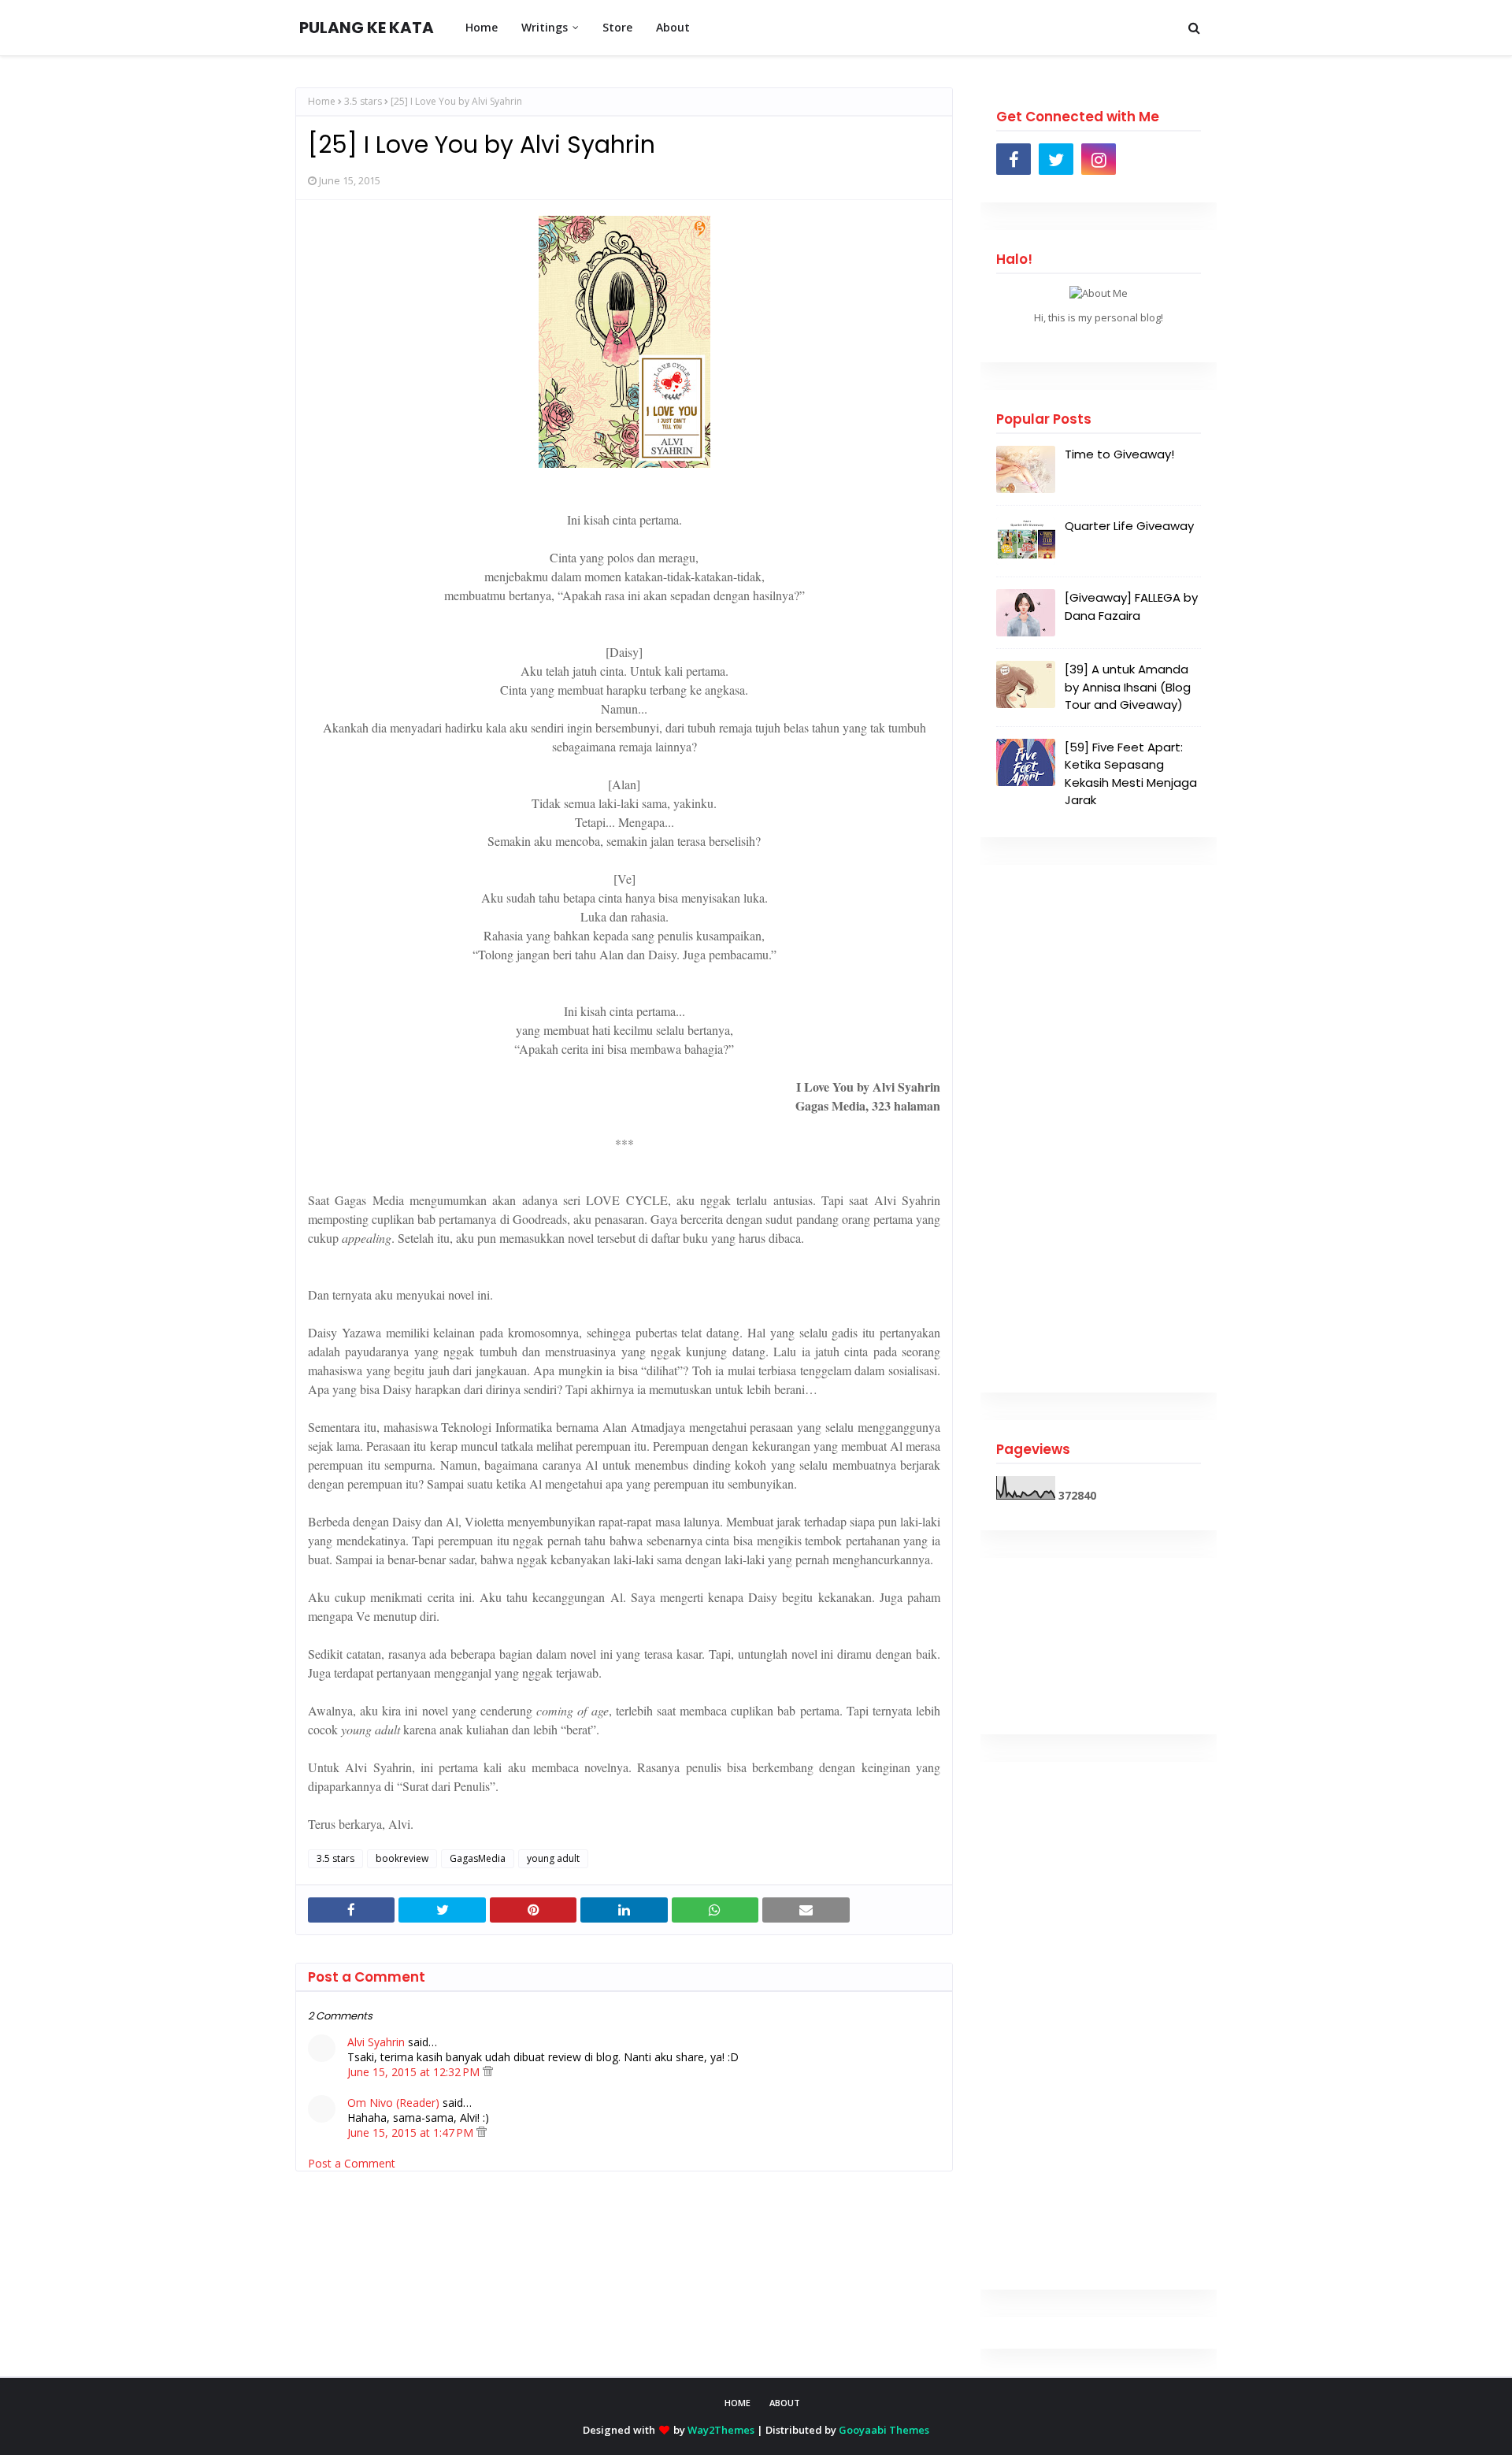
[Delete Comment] (488, 2072)
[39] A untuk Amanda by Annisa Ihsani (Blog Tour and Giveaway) (1128, 687)
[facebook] (1014, 159)
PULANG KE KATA (367, 28)
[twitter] (1056, 159)
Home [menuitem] (482, 27)
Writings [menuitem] (545, 27)
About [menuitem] (673, 27)
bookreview (402, 1858)
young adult (553, 1858)
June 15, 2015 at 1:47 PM (412, 2132)
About (785, 2403)
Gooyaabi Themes (884, 2430)
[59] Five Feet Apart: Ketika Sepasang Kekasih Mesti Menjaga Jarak (1131, 774)
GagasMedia (478, 1858)
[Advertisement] (1099, 1129)
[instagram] (1099, 159)
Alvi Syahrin (376, 2042)
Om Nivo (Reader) (393, 2103)
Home (322, 101)
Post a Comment (352, 2163)
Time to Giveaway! (1119, 454)
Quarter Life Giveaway (1129, 526)
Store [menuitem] (617, 27)
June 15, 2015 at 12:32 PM (415, 2072)
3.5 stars (363, 101)
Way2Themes (721, 2430)
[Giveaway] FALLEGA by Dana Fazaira (1131, 606)
